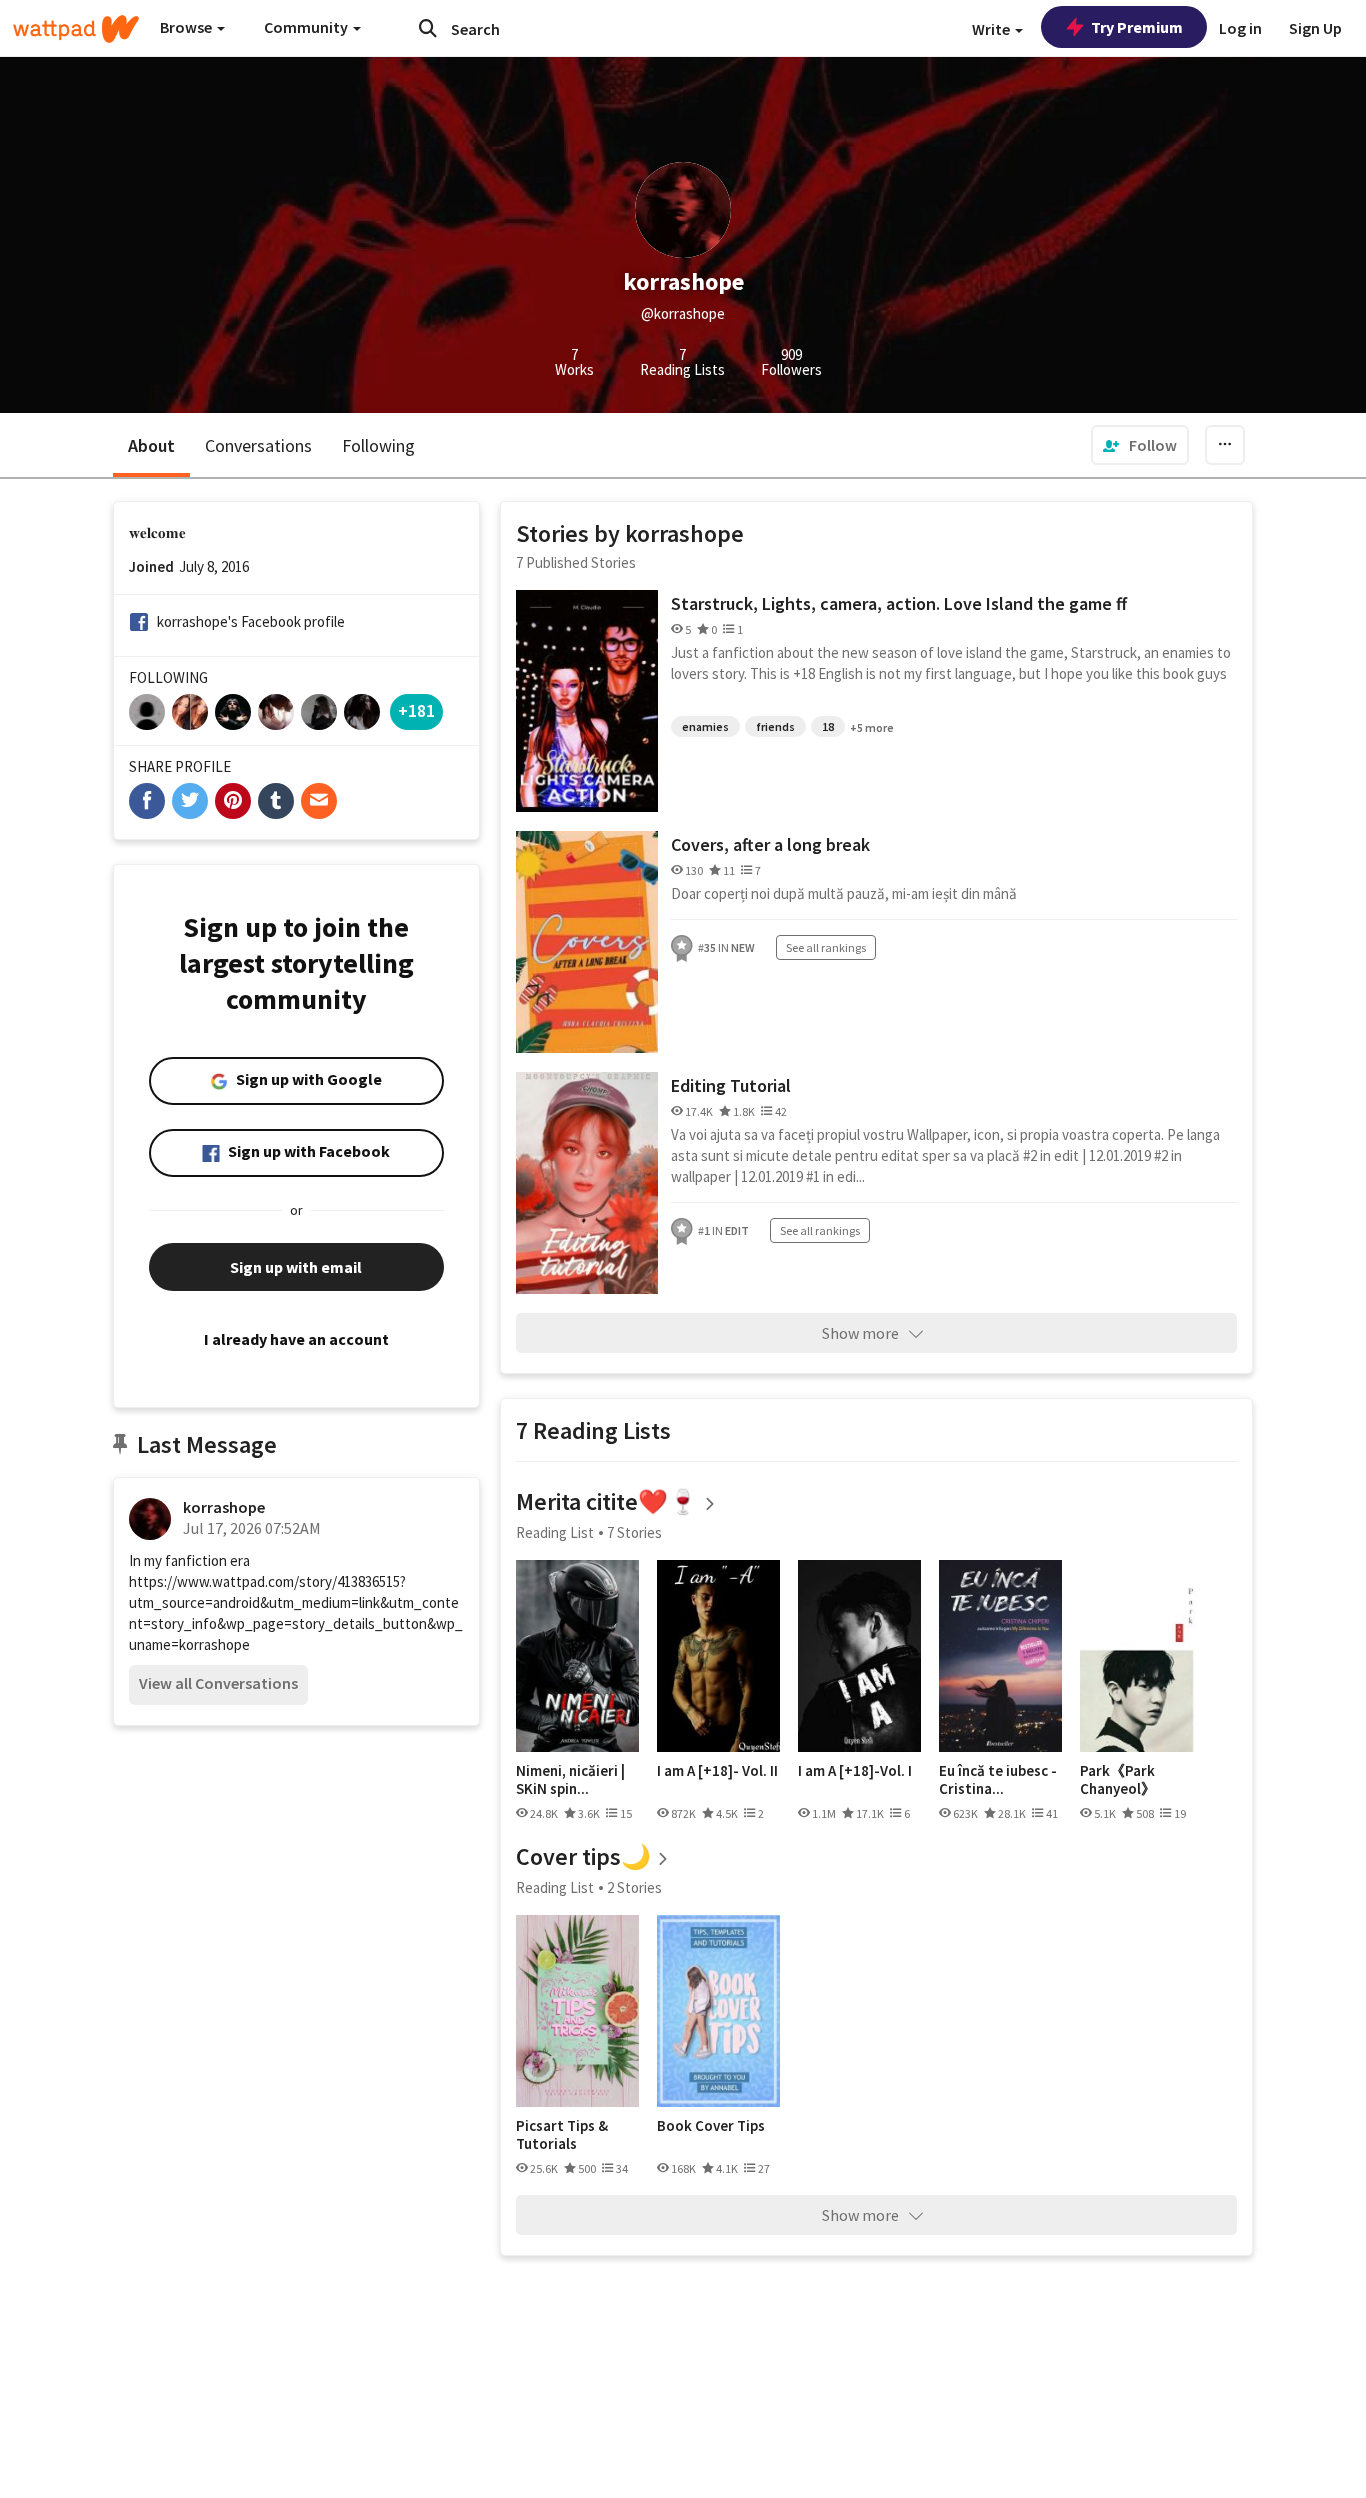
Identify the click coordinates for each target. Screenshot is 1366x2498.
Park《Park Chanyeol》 (1118, 1779)
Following (378, 445)
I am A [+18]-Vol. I (855, 1771)
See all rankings (826, 947)
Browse (187, 27)
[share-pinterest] (233, 801)
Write (992, 29)
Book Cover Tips (711, 2126)
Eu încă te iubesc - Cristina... (998, 1779)
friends (775, 726)
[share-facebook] (147, 801)
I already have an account (296, 1339)
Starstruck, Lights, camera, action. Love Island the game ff (899, 603)
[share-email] (319, 801)
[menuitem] (1140, 445)
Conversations (258, 445)
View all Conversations (218, 1683)
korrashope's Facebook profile (251, 621)
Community (307, 27)
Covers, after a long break (770, 844)
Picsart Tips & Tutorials (562, 2134)
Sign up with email (296, 1267)
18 (828, 726)
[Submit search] (428, 28)
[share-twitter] (190, 801)
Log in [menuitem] (1240, 28)
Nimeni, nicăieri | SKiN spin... (570, 1779)
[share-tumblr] (276, 801)
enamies (705, 726)
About (151, 445)
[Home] (76, 29)
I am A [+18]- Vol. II (717, 1771)
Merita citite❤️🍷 (607, 1501)
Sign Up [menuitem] (1315, 28)
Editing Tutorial (731, 1085)
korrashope (224, 1507)
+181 (416, 710)
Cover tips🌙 (583, 1856)
